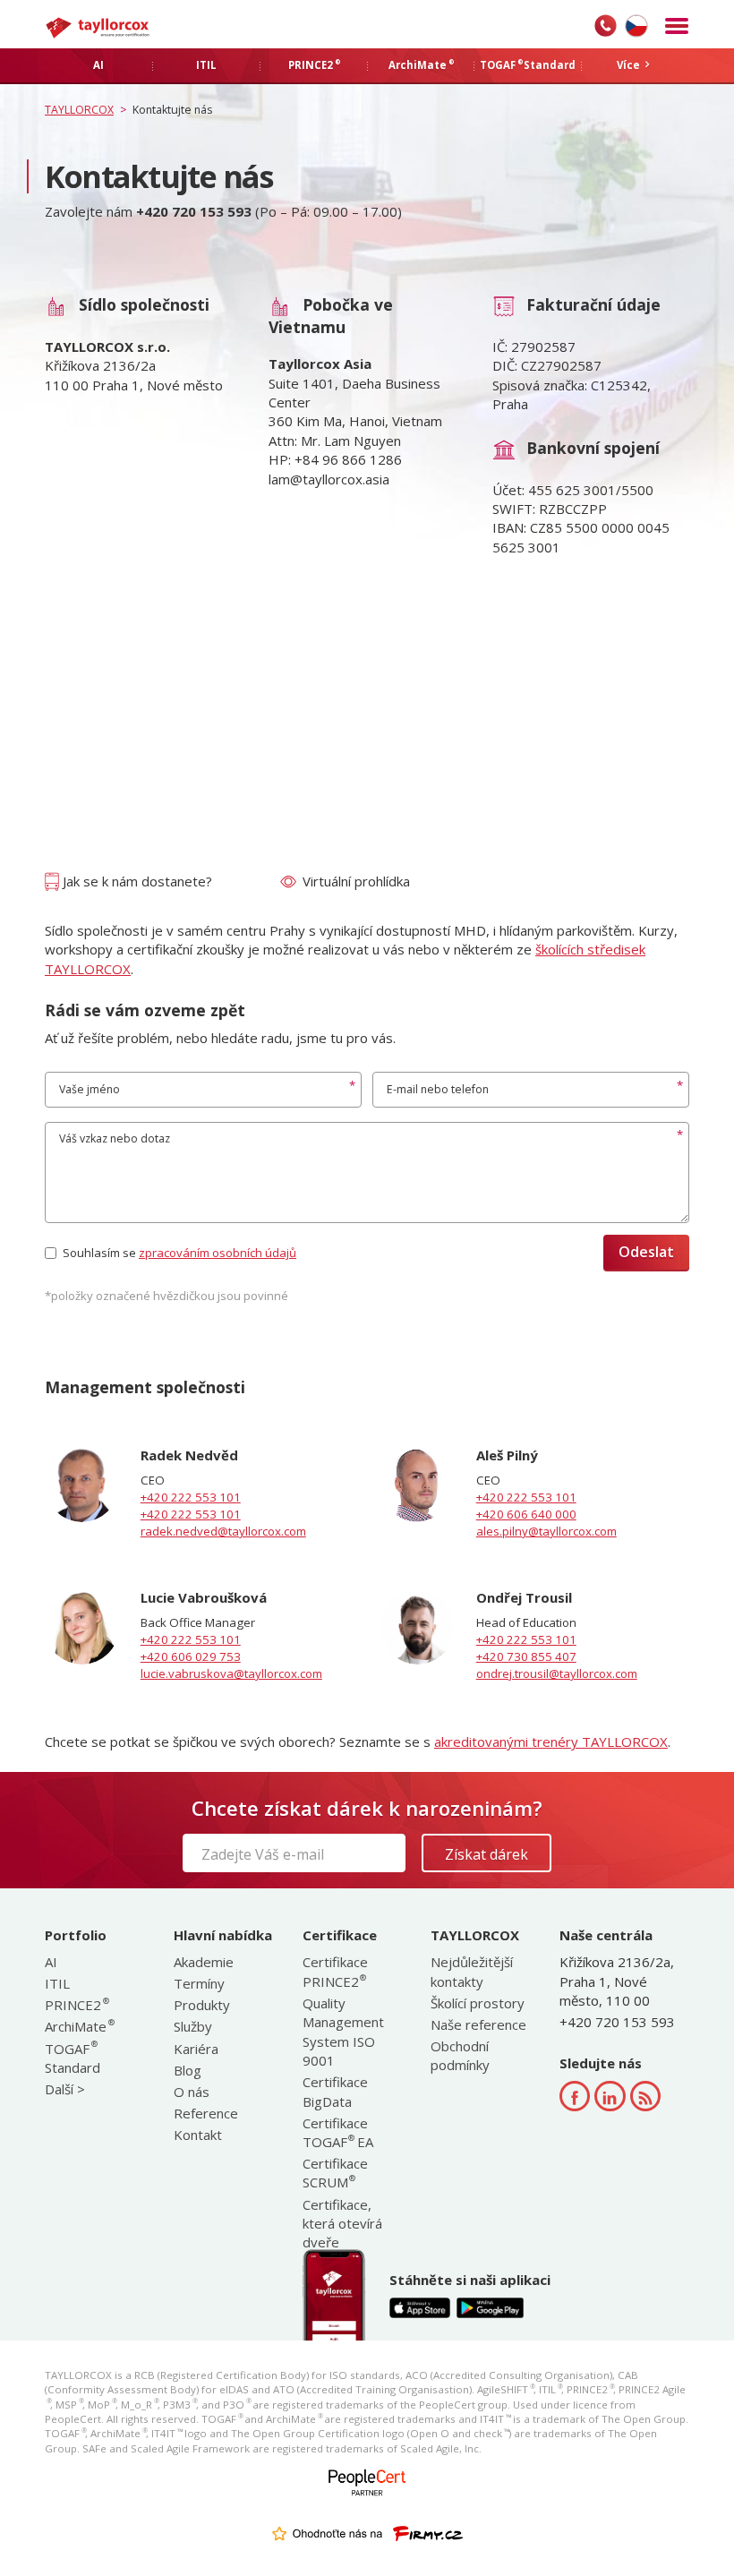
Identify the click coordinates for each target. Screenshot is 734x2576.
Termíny (199, 1983)
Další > (65, 2089)
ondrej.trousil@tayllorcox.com (557, 1673)
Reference (206, 2113)
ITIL (57, 1983)
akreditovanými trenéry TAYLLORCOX (551, 1742)
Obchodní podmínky (460, 2055)
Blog (188, 2070)
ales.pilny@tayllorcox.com (546, 1531)
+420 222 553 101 (191, 1497)
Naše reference (478, 2024)
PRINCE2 (76, 2005)
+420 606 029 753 (191, 1656)
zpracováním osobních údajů (218, 1253)
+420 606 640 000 (526, 1514)
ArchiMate (79, 2026)
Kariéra (196, 2049)
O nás (192, 2092)
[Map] (367, 730)
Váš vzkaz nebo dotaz (115, 1138)
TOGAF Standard (73, 2058)
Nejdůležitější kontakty (472, 1971)
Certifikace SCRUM (335, 2173)
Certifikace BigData (335, 2091)
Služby (193, 2026)
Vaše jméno (90, 1089)
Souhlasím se (179, 1253)
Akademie (204, 1962)
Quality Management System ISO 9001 (343, 2032)
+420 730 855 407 (526, 1656)
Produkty (202, 2005)
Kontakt (198, 2135)
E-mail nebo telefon (438, 1089)
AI (51, 1962)
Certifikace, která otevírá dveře (342, 2224)
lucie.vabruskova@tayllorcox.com (231, 1673)
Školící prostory (478, 2003)
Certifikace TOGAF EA (338, 2132)
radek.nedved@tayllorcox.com (223, 1531)
